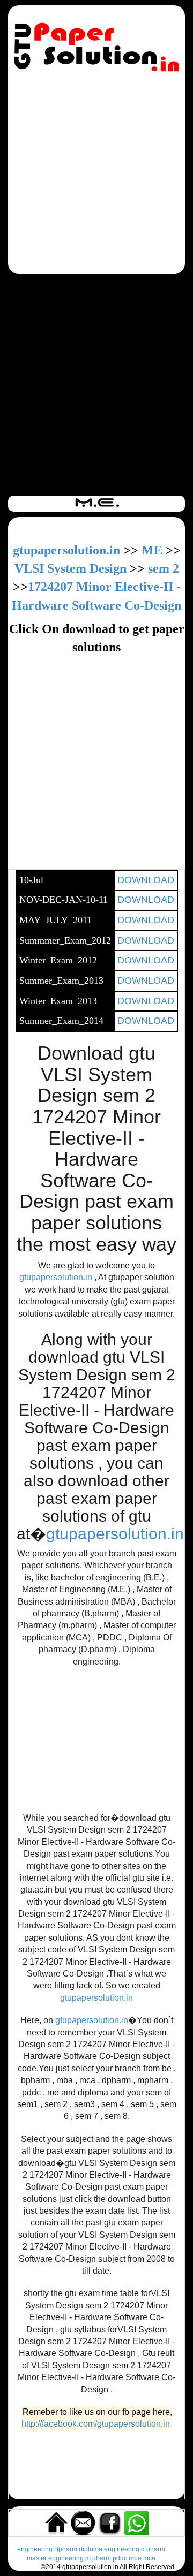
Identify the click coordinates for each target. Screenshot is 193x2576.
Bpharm (66, 2549)
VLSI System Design (70, 568)
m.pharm (98, 2558)
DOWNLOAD (146, 880)
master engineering (55, 2558)
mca (149, 2558)
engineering (35, 2549)
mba (135, 2558)
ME (152, 550)
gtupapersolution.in (66, 550)
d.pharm (153, 2549)
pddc (120, 2558)
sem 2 (164, 568)
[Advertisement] (96, 175)
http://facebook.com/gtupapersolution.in (96, 2424)
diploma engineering (109, 2549)
